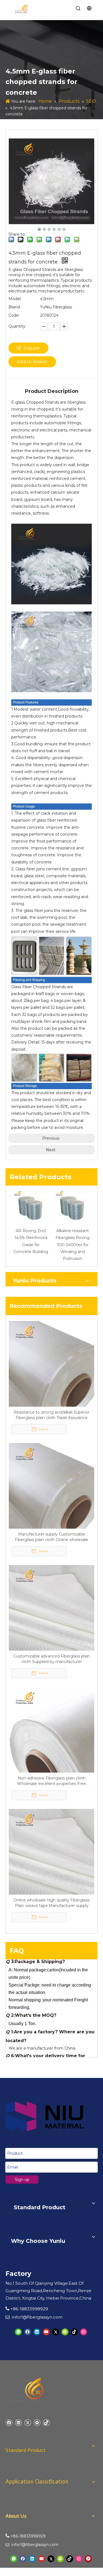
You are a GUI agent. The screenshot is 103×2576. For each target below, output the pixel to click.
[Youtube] (46, 2332)
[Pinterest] (88, 2559)
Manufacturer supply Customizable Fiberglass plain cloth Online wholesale (51, 1537)
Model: (15, 299)
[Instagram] (84, 2332)
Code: (14, 315)
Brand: (15, 307)
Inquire (32, 348)
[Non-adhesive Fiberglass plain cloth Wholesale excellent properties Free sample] (51, 1729)
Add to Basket (32, 362)
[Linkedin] (37, 2332)
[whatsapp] (18, 2332)
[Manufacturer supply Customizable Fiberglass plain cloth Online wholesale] (51, 1485)
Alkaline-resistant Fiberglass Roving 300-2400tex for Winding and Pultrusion (73, 1245)
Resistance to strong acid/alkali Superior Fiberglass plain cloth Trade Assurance (51, 1415)
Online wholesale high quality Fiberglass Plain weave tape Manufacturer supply (51, 1903)
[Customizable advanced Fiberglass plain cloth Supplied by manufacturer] (51, 1607)
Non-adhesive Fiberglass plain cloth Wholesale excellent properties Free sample (51, 1781)
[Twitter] (56, 2332)
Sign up (22, 2180)
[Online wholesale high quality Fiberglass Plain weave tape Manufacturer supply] (51, 1851)
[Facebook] (28, 2332)
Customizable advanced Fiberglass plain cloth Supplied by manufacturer (52, 1659)
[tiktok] (74, 2332)
